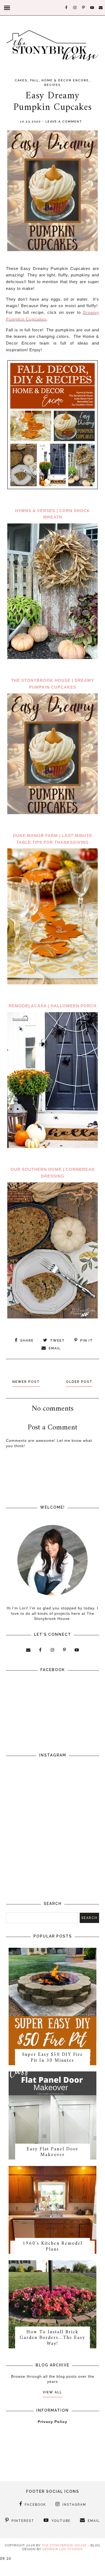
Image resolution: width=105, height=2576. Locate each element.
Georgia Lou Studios (62, 2549)
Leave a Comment (64, 122)
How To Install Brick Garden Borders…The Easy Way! (52, 2338)
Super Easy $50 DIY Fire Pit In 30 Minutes (52, 2058)
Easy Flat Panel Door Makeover (52, 2152)
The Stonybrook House (64, 2545)
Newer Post (26, 1382)
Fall (34, 80)
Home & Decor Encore (65, 80)
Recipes (52, 85)
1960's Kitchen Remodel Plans (52, 2246)
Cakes (21, 80)
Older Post (79, 1382)
